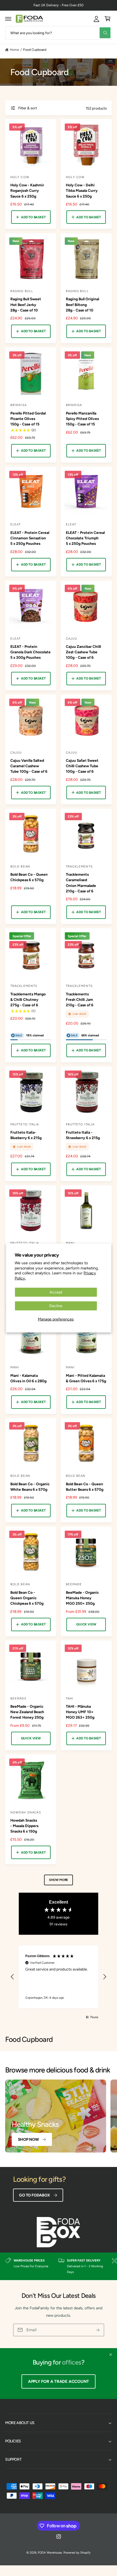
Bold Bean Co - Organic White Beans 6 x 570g (30, 1487)
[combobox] (59, 33)
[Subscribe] (98, 2330)
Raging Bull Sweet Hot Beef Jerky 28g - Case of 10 (26, 304)
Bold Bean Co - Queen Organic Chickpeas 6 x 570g (27, 1598)
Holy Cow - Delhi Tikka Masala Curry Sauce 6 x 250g (82, 190)
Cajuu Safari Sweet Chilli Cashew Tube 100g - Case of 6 (82, 766)
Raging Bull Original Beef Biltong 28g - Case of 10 (82, 304)
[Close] (111, 2355)
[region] (59, 1977)
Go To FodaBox (34, 2195)
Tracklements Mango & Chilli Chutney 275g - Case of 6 (28, 999)
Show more (59, 1880)
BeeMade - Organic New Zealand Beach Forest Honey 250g (27, 1712)
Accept (56, 1292)
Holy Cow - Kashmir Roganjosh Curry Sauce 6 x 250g (27, 190)
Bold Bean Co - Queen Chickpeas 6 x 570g (29, 877)
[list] (59, 2266)
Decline (56, 1306)
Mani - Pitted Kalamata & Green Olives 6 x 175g (86, 1378)
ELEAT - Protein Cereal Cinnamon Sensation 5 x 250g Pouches (30, 538)
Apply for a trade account (59, 2381)
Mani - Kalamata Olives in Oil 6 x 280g (28, 1378)
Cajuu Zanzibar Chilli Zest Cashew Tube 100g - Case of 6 (84, 652)
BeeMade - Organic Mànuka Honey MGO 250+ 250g (82, 1598)
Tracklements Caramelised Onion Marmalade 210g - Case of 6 (81, 883)
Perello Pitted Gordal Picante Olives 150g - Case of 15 (28, 419)
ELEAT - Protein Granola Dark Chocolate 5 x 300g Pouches (30, 652)
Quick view (86, 1624)
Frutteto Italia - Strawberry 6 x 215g (83, 1135)
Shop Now (28, 2139)
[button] (8, 19)
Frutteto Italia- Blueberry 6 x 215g (26, 1135)
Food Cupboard (35, 50)
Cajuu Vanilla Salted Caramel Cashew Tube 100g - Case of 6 (29, 766)
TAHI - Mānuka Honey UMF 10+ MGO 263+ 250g (80, 1712)
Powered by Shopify (77, 2553)
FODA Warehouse (50, 2553)
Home (14, 50)
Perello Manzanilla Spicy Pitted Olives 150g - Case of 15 (82, 419)
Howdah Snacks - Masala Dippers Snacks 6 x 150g (24, 1826)
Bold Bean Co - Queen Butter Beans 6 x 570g (85, 1487)
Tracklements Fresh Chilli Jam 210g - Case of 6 (80, 999)
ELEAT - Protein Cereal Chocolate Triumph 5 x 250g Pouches (85, 538)
